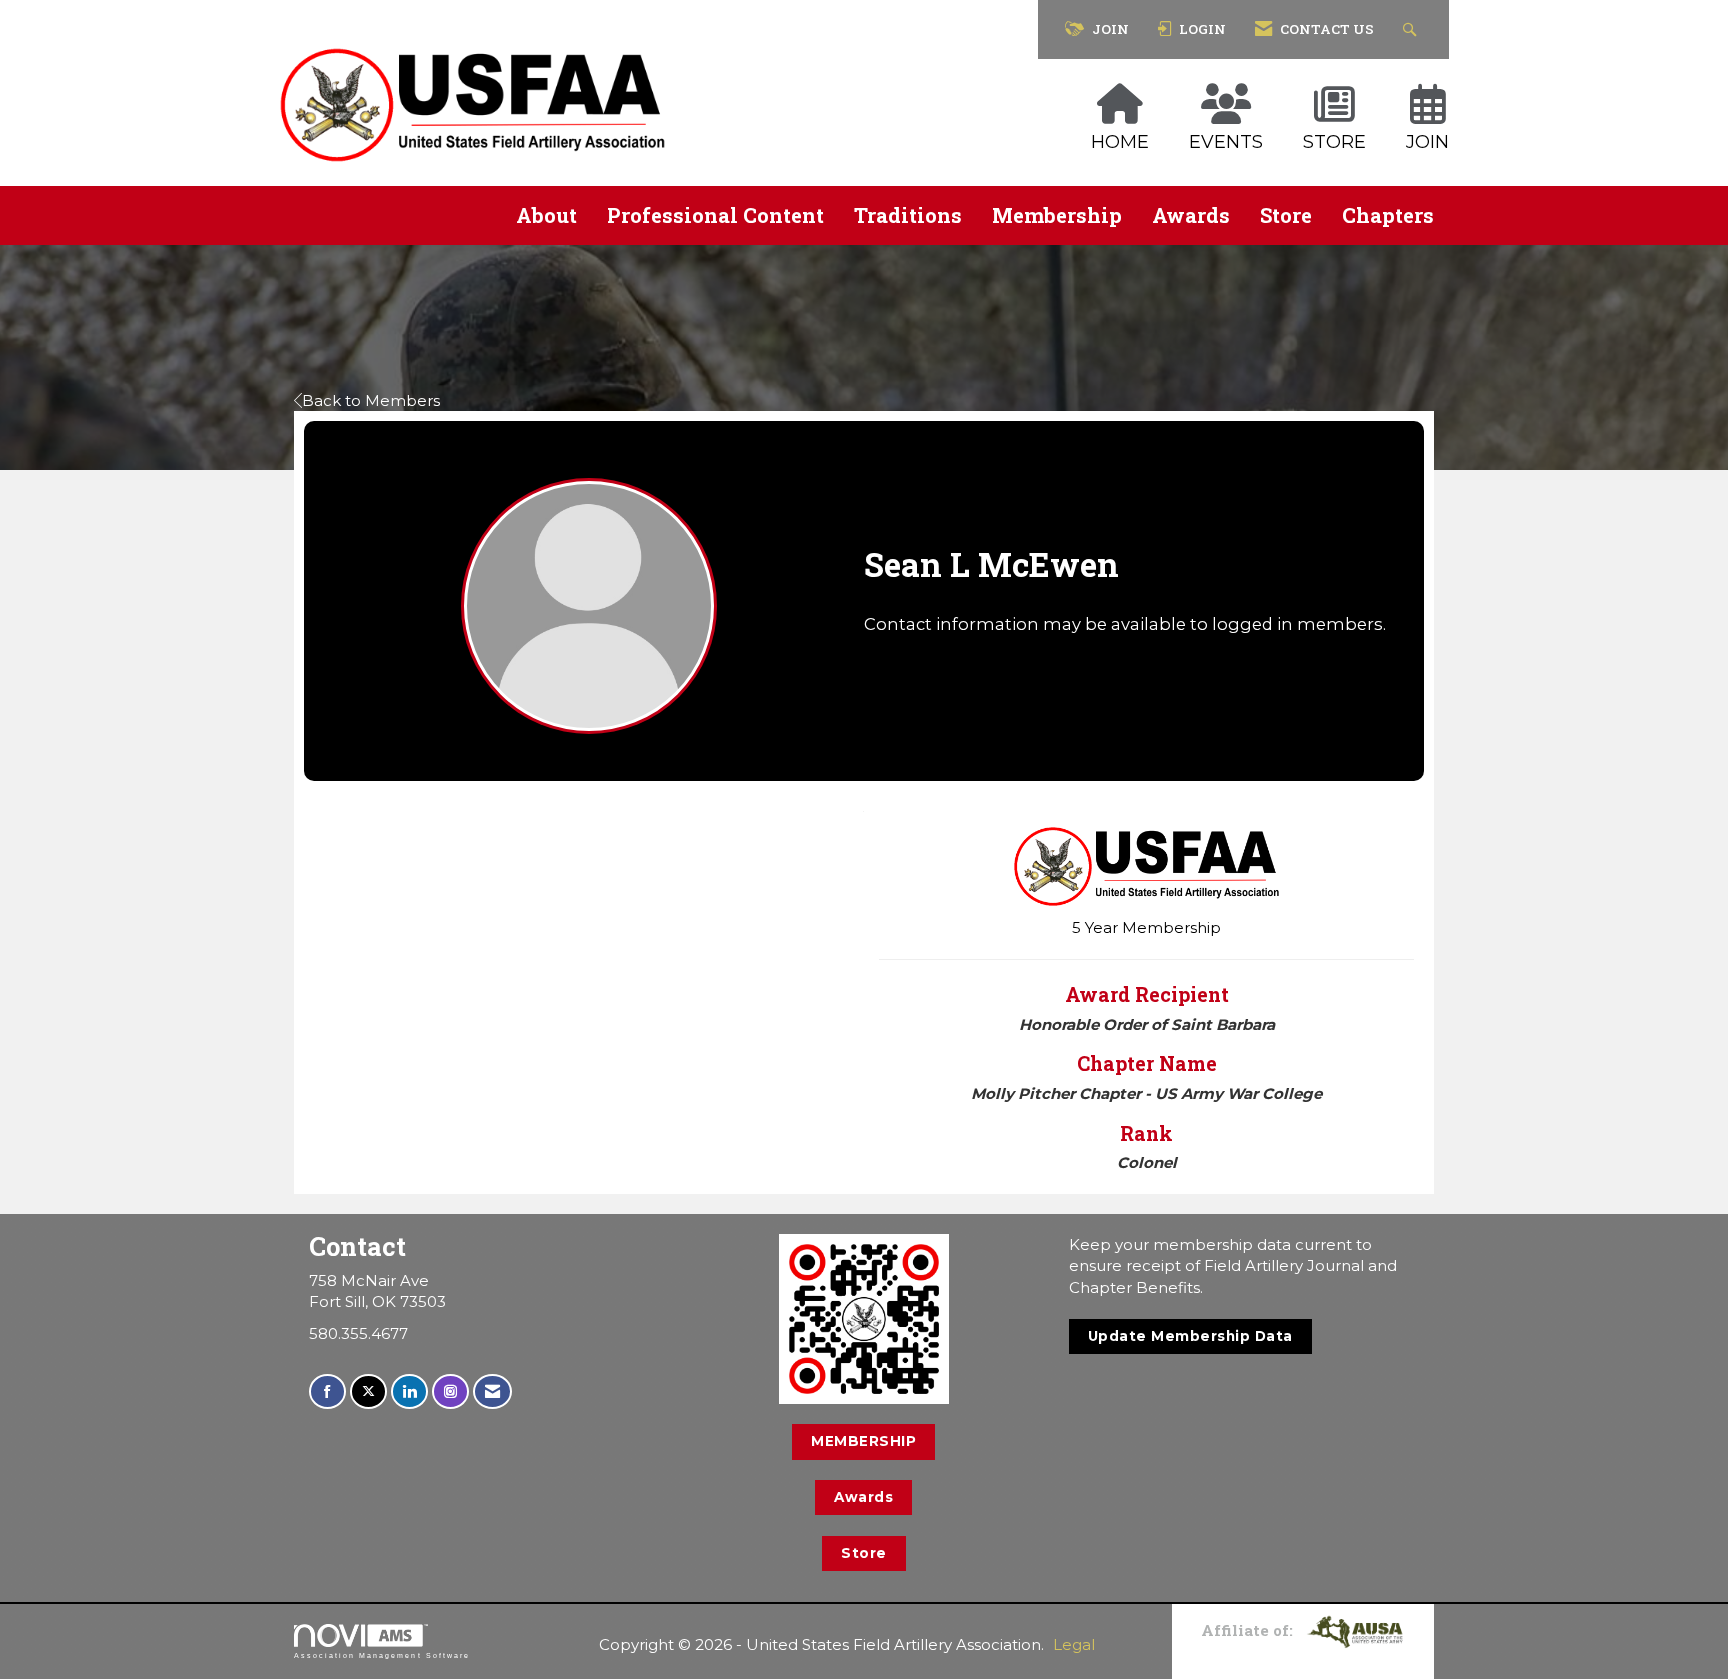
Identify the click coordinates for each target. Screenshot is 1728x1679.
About (546, 215)
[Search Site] (1412, 29)
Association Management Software (382, 1655)
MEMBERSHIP (863, 1441)
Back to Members (371, 400)
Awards (1191, 215)
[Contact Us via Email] (492, 1391)
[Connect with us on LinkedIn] (409, 1391)
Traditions (908, 215)
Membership (1057, 215)
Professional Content (715, 215)
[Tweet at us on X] (368, 1391)
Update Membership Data (1190, 1336)
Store (1286, 215)
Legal (1074, 1644)
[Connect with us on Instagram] (450, 1391)
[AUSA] (1355, 1630)
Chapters (1388, 215)
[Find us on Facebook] (327, 1391)
